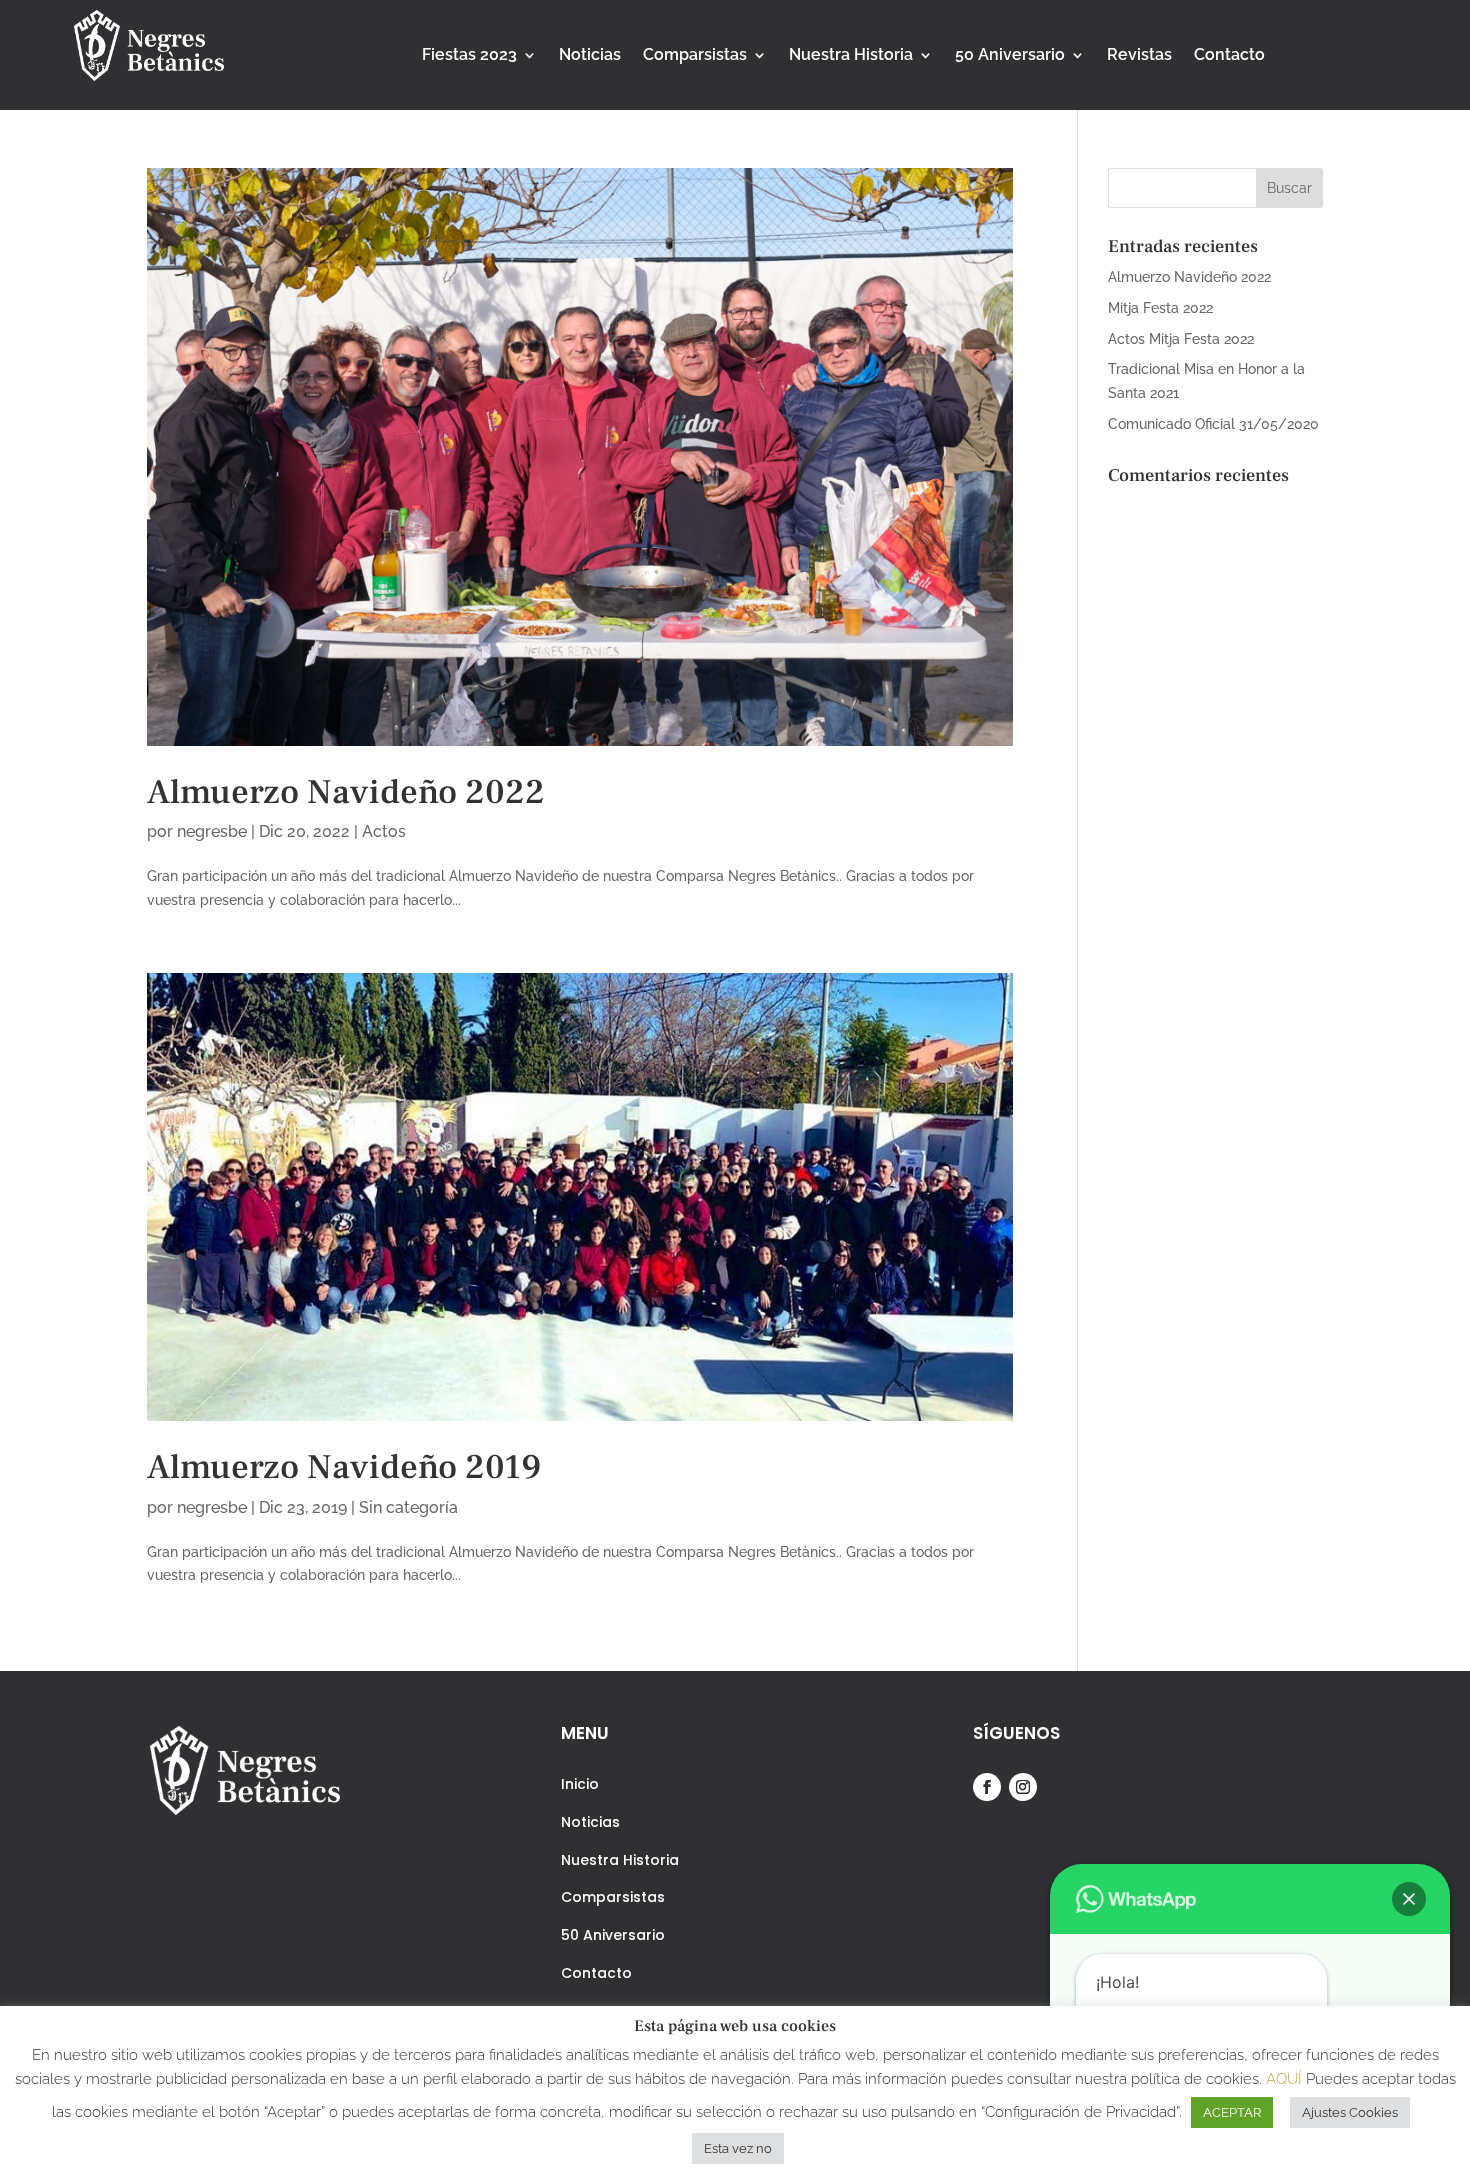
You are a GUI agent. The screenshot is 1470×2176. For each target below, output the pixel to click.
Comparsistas (695, 56)
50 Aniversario (1010, 56)
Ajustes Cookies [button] (1350, 2112)
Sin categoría (408, 1507)
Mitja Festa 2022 (1160, 308)
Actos (384, 831)
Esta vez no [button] (738, 2148)
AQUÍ (1286, 2079)
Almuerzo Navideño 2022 (346, 792)
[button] (1409, 1899)
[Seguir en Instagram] (1023, 1787)
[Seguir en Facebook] (987, 1787)
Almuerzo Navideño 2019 (344, 1467)
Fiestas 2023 (469, 56)
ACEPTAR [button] (1232, 2112)
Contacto (1229, 56)
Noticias (590, 56)
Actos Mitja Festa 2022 (1181, 339)
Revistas (1139, 56)
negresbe (212, 831)
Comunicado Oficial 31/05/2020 (1213, 424)
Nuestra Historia (851, 56)
